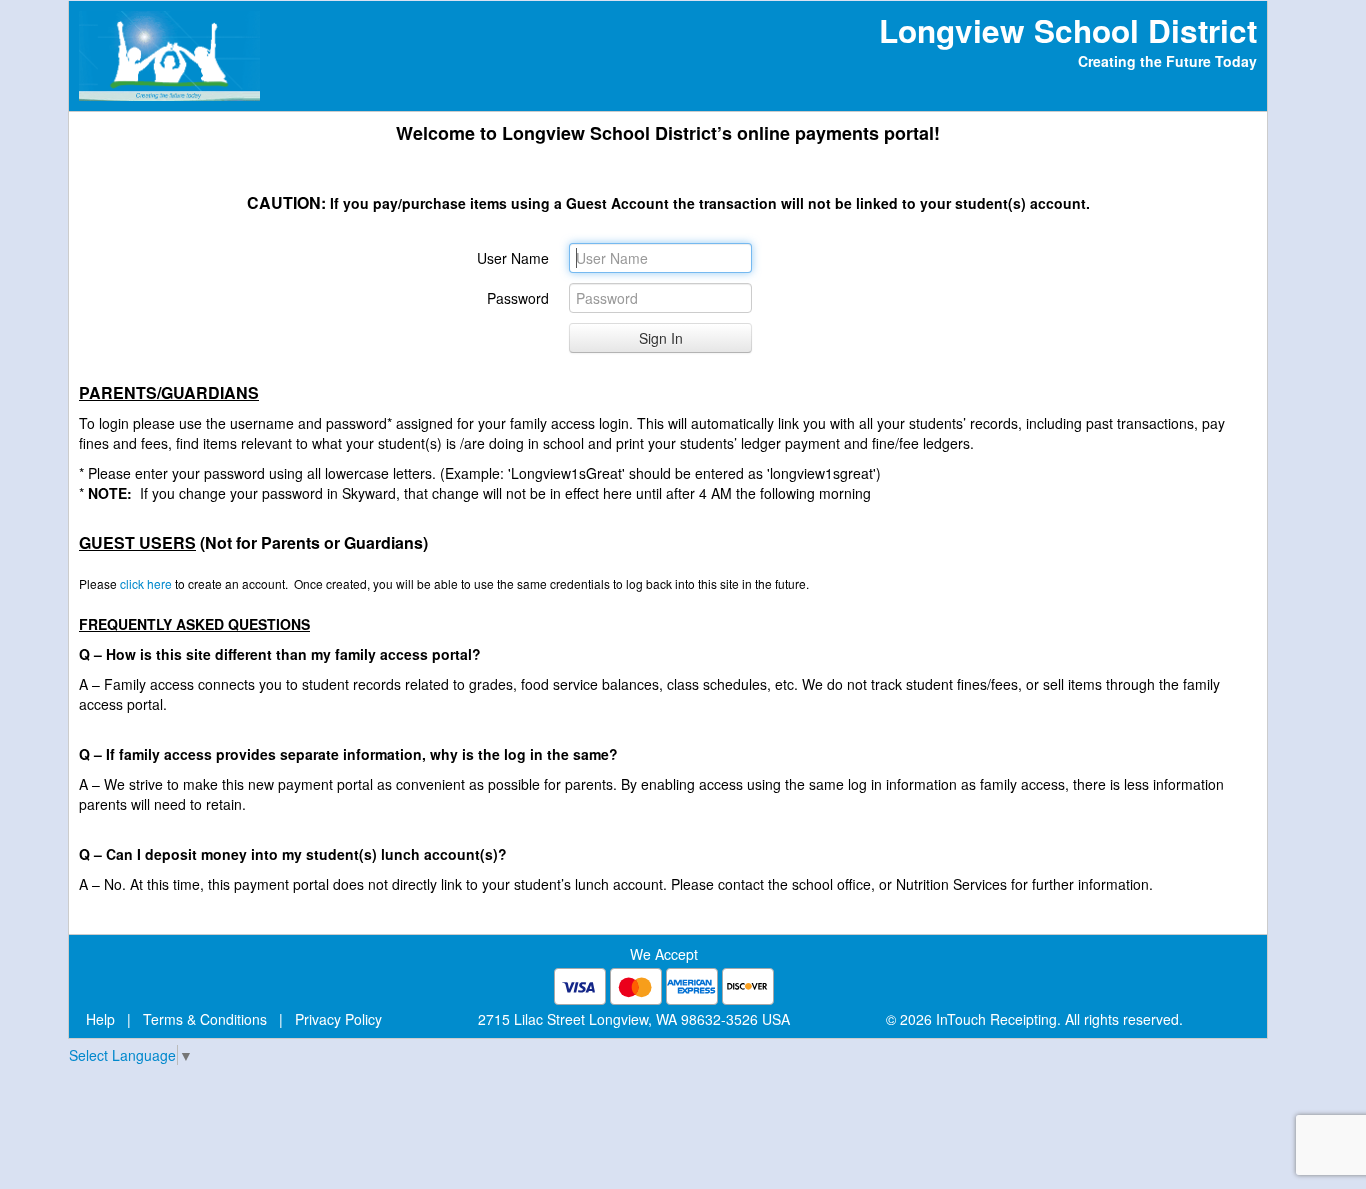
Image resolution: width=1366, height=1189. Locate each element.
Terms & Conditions (205, 1019)
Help (100, 1019)
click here (146, 583)
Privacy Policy (338, 1019)
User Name (513, 258)
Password (518, 298)
